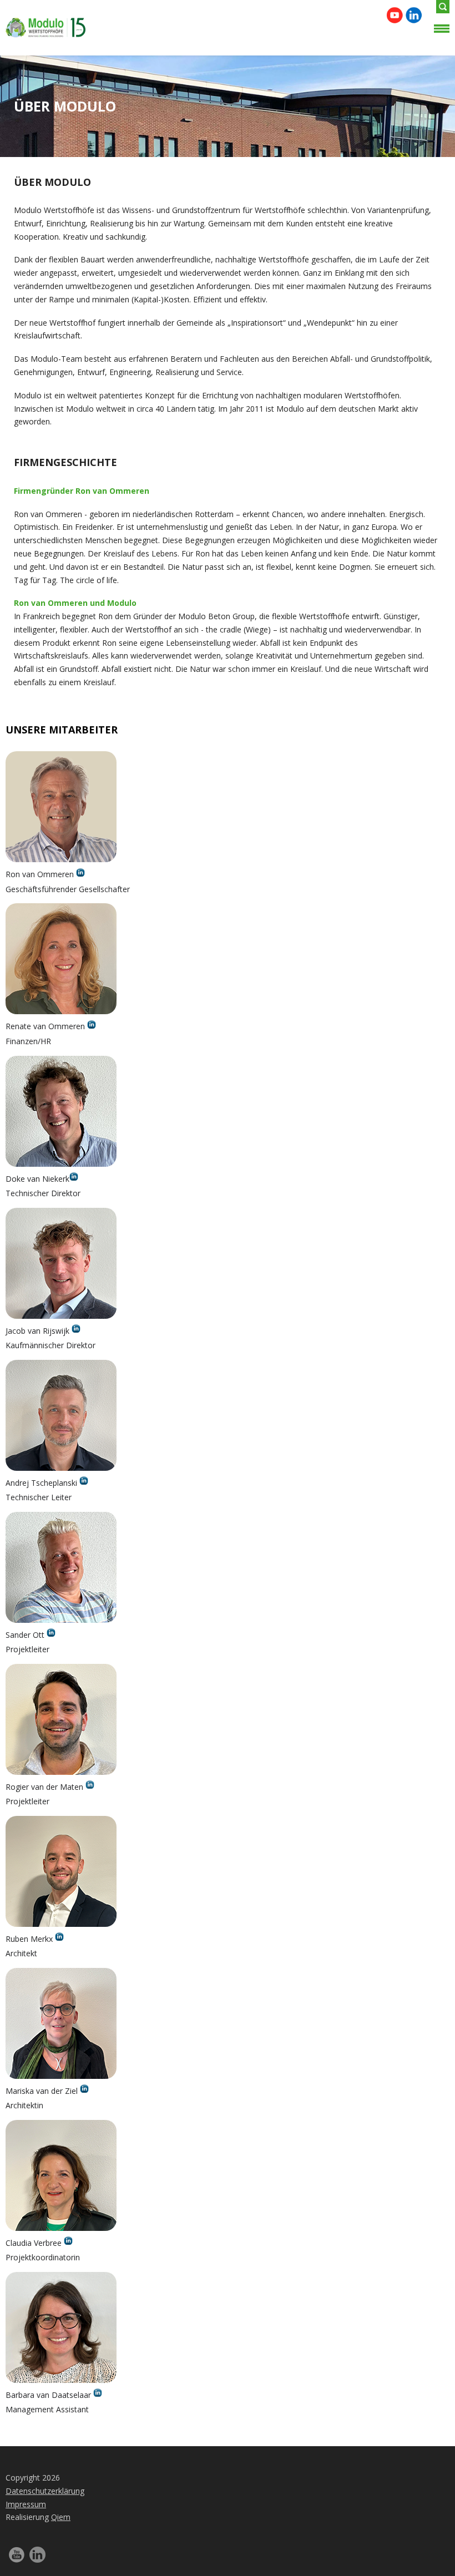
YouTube (395, 15)
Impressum (26, 2504)
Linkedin (414, 15)
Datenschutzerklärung (45, 2491)
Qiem (61, 2517)
